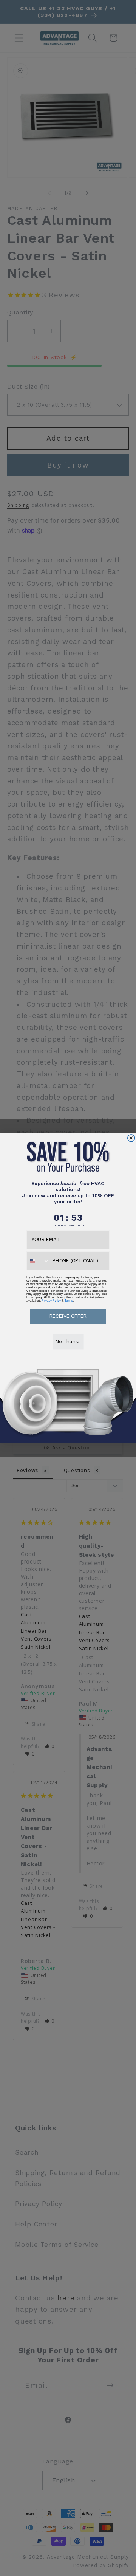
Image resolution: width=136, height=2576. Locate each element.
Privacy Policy (51, 1300)
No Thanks (68, 1341)
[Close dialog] (131, 1138)
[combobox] (38, 1260)
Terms (69, 1300)
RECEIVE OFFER (68, 1316)
